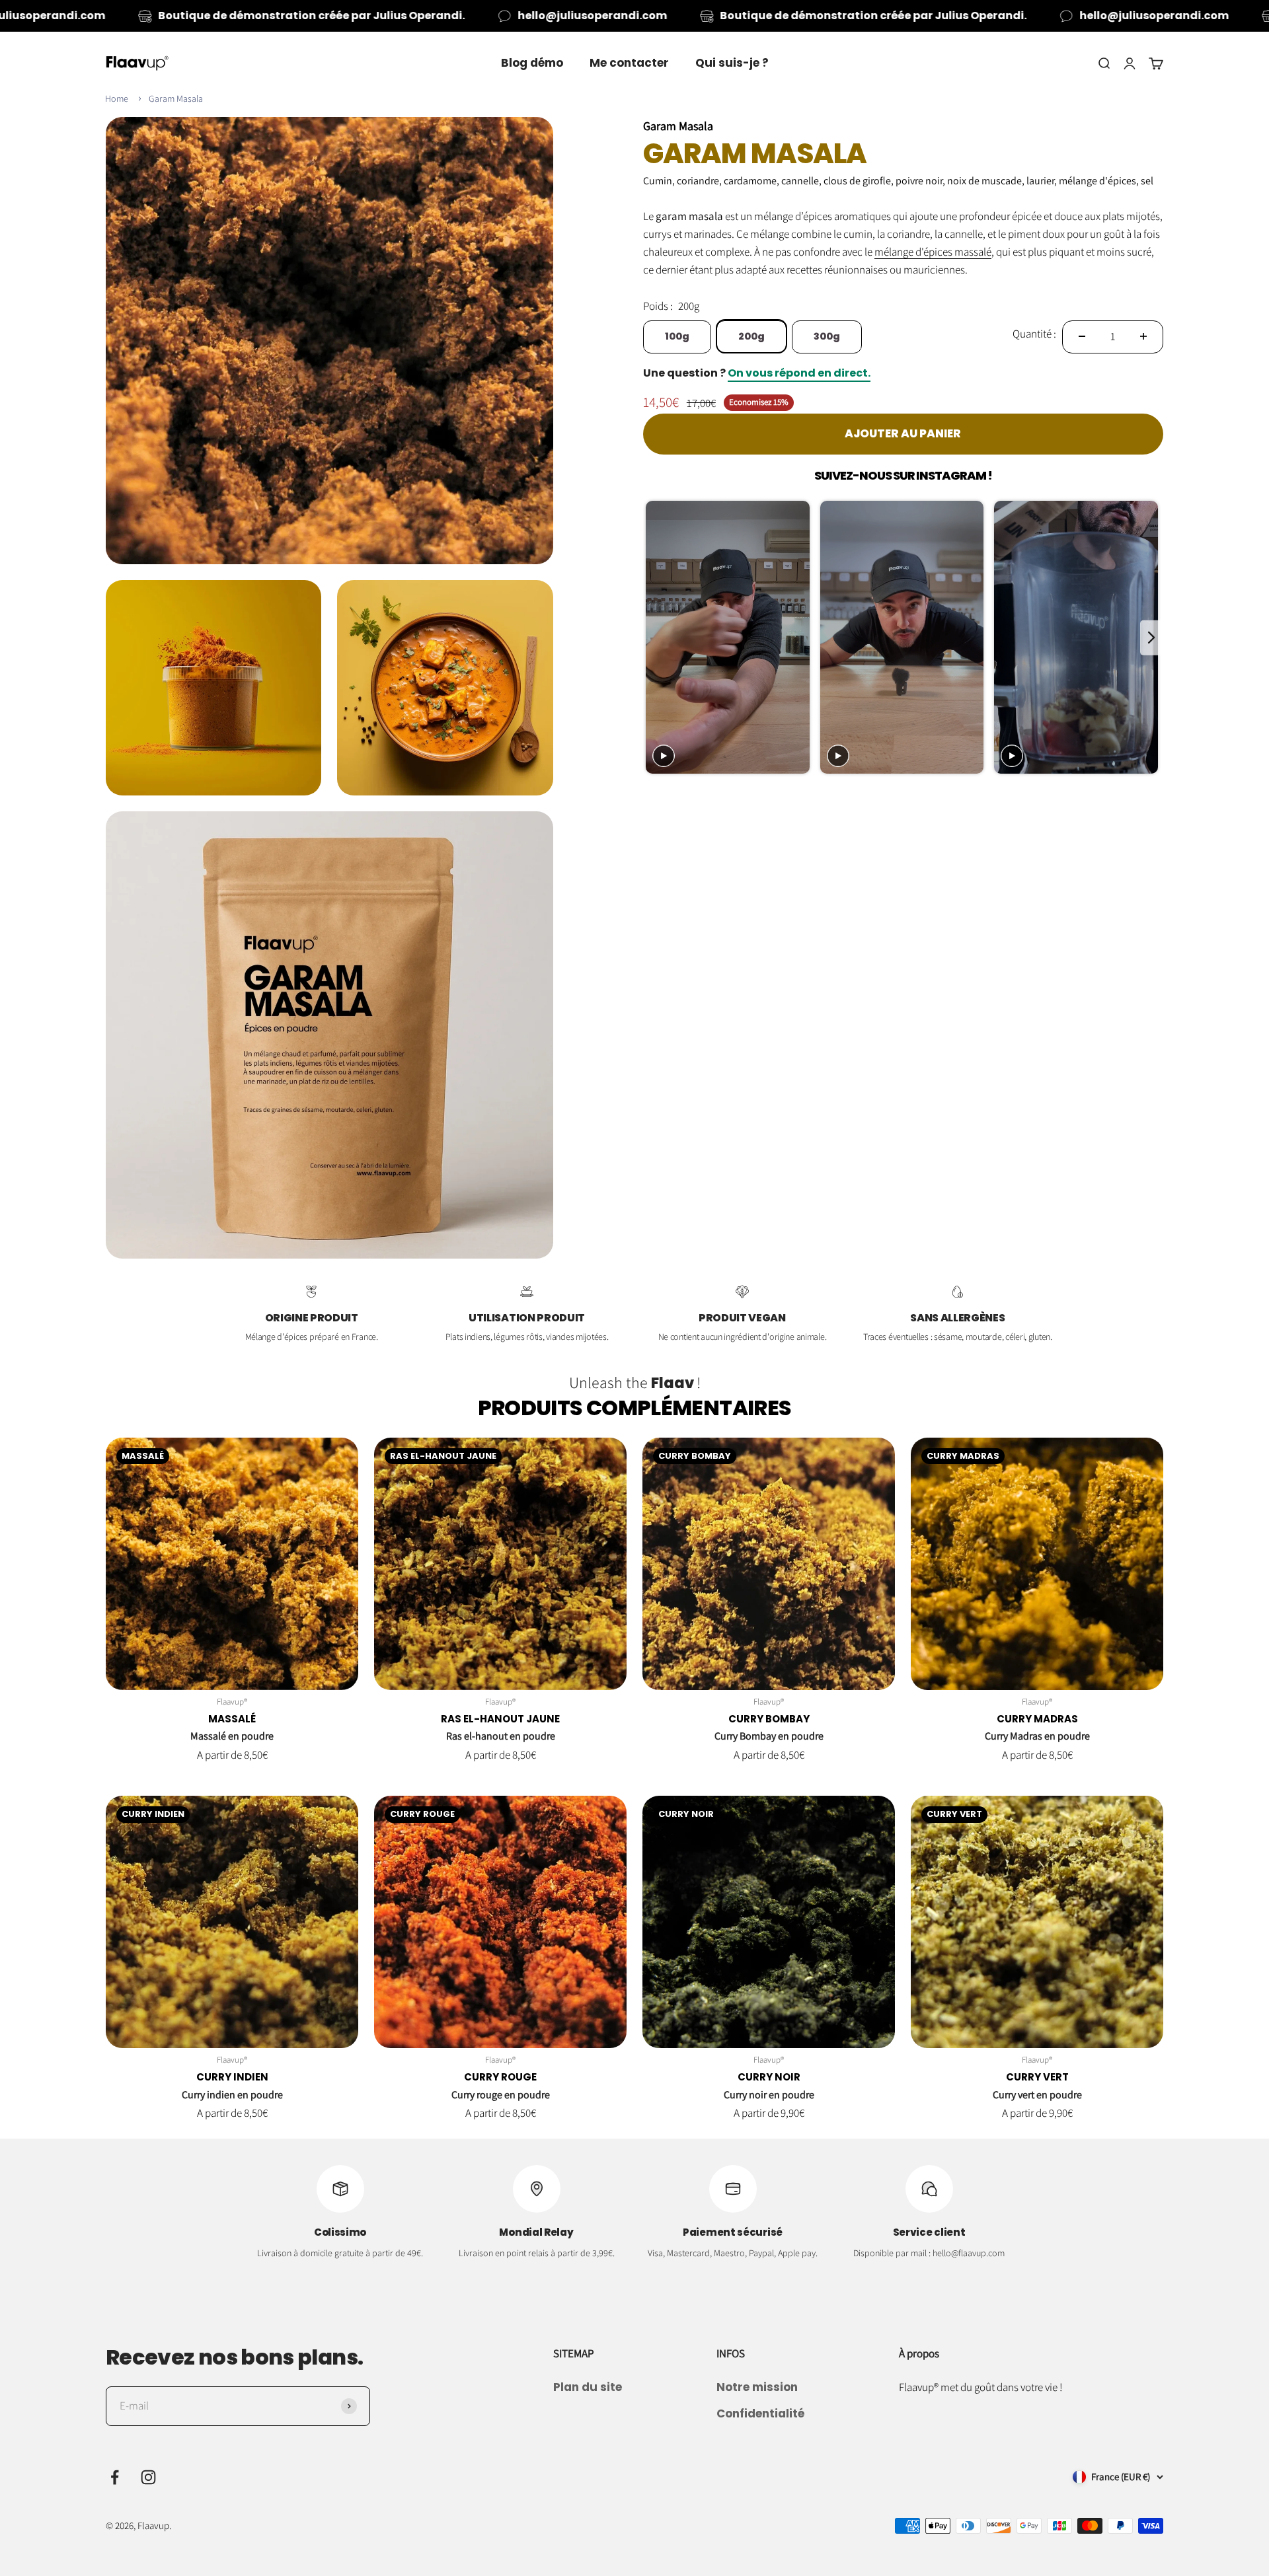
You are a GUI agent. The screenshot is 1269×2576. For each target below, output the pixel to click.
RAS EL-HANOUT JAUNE (500, 1719)
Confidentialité (760, 2413)
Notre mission (757, 2387)
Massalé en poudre (232, 1736)
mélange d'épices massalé (933, 251)
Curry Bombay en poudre (769, 1736)
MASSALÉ (232, 1719)
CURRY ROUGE (500, 2077)
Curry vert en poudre (1037, 2095)
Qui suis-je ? (732, 63)
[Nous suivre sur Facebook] (115, 2477)
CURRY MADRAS (1037, 1719)
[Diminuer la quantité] (1082, 336)
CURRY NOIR (769, 2077)
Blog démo (532, 63)
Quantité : (1034, 333)
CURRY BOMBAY (769, 1719)
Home (117, 98)
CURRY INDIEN (232, 2077)
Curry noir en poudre (769, 2095)
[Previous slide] (655, 637)
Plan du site (588, 2387)
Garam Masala (176, 98)
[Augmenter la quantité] (1143, 336)
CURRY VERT (1037, 2077)
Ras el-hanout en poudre (501, 1736)
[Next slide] (1152, 637)
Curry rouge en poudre (501, 2095)
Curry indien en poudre (232, 2095)
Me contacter (629, 63)
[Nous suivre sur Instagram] (148, 2477)
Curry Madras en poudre (1037, 1736)
